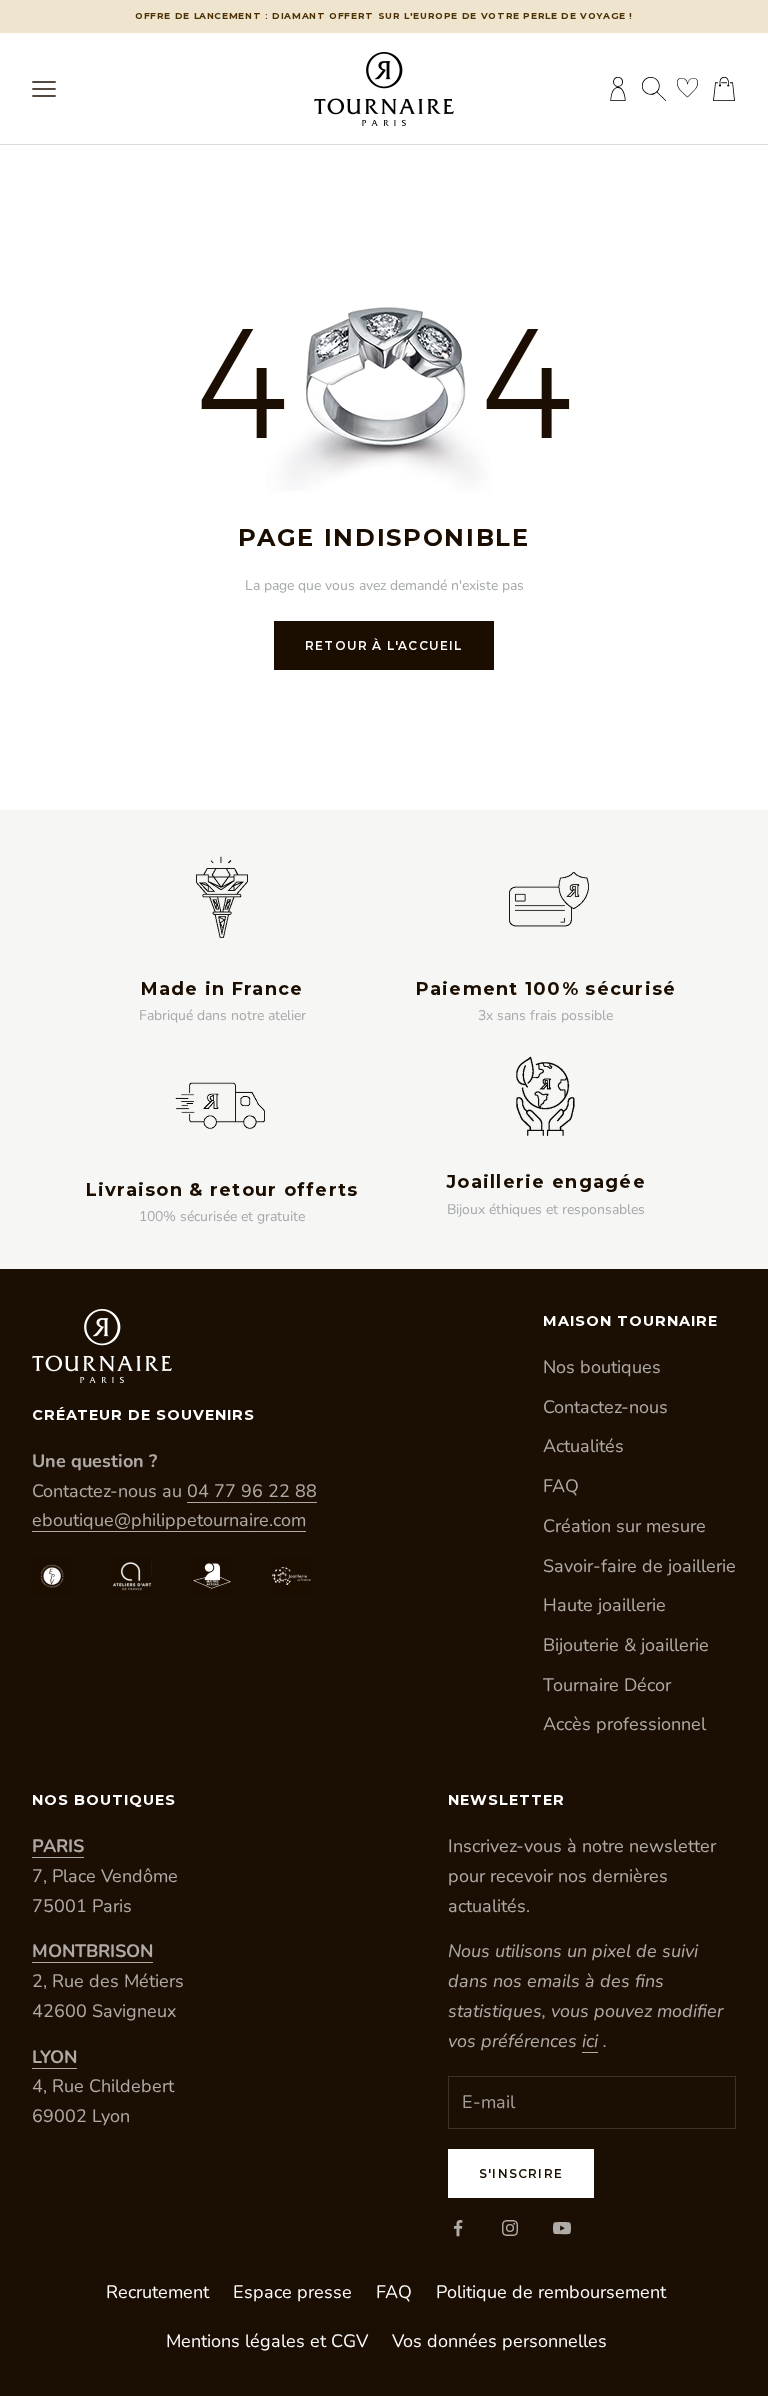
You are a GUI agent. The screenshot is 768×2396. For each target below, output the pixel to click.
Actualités (583, 1446)
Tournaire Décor (607, 1685)
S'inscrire (521, 2173)
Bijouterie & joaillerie (626, 1645)
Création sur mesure (624, 1526)
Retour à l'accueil (384, 645)
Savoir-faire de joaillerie (639, 1566)
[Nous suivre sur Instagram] (510, 2228)
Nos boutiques (602, 1367)
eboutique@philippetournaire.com (169, 1520)
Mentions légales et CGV (267, 2341)
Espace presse (292, 2292)
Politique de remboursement (551, 2292)
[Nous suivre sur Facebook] (458, 2228)
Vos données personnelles (499, 2341)
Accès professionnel (624, 1724)
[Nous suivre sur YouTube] (562, 2228)
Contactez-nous (605, 1407)
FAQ (561, 1486)
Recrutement (157, 2292)
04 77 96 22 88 (252, 1491)
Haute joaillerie (604, 1605)
